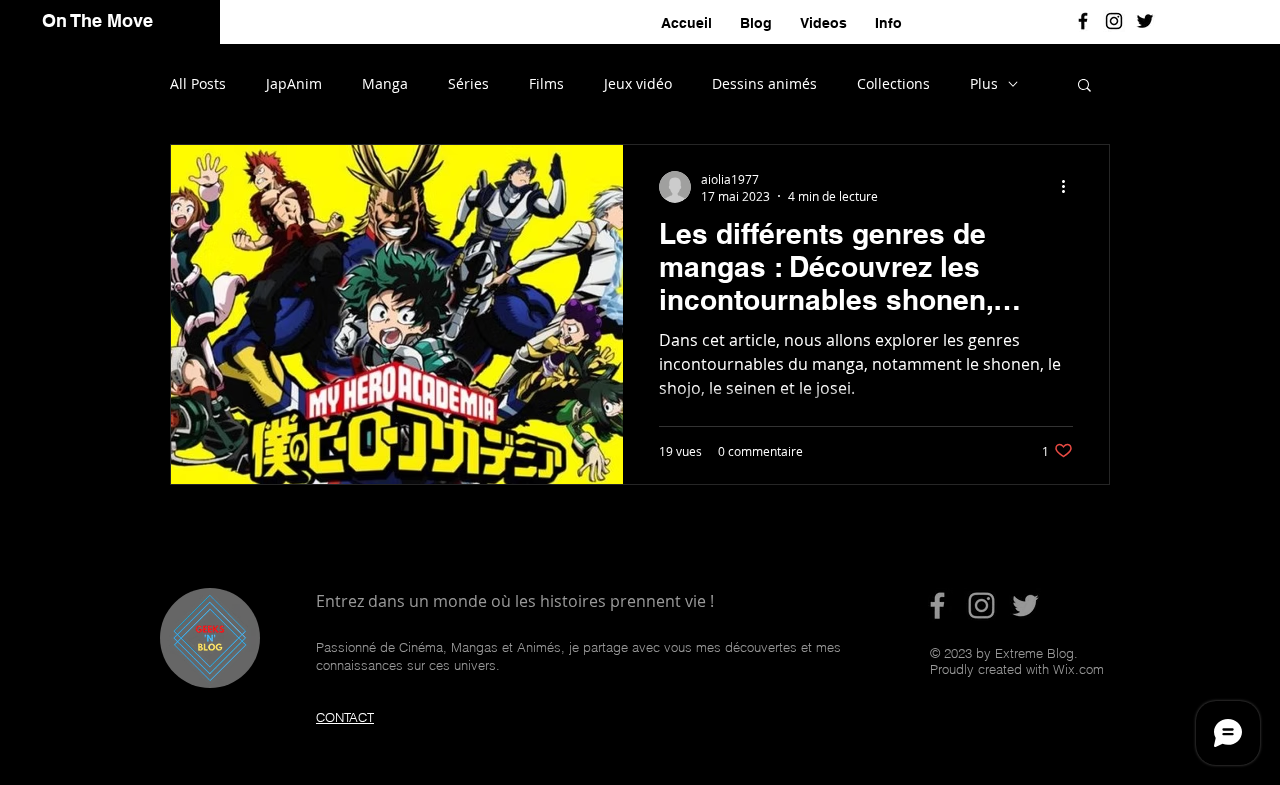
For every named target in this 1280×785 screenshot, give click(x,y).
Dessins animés (764, 83)
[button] (1084, 86)
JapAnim (294, 83)
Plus (984, 83)
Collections (893, 83)
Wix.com (1078, 669)
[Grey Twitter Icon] (1025, 605)
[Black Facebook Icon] (1083, 21)
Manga (385, 83)
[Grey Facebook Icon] (937, 605)
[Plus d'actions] (1070, 187)
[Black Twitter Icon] (1145, 21)
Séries (468, 83)
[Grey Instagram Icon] (981, 605)
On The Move (97, 20)
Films (546, 83)
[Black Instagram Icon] (1114, 21)
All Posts (198, 83)
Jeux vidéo (638, 83)
